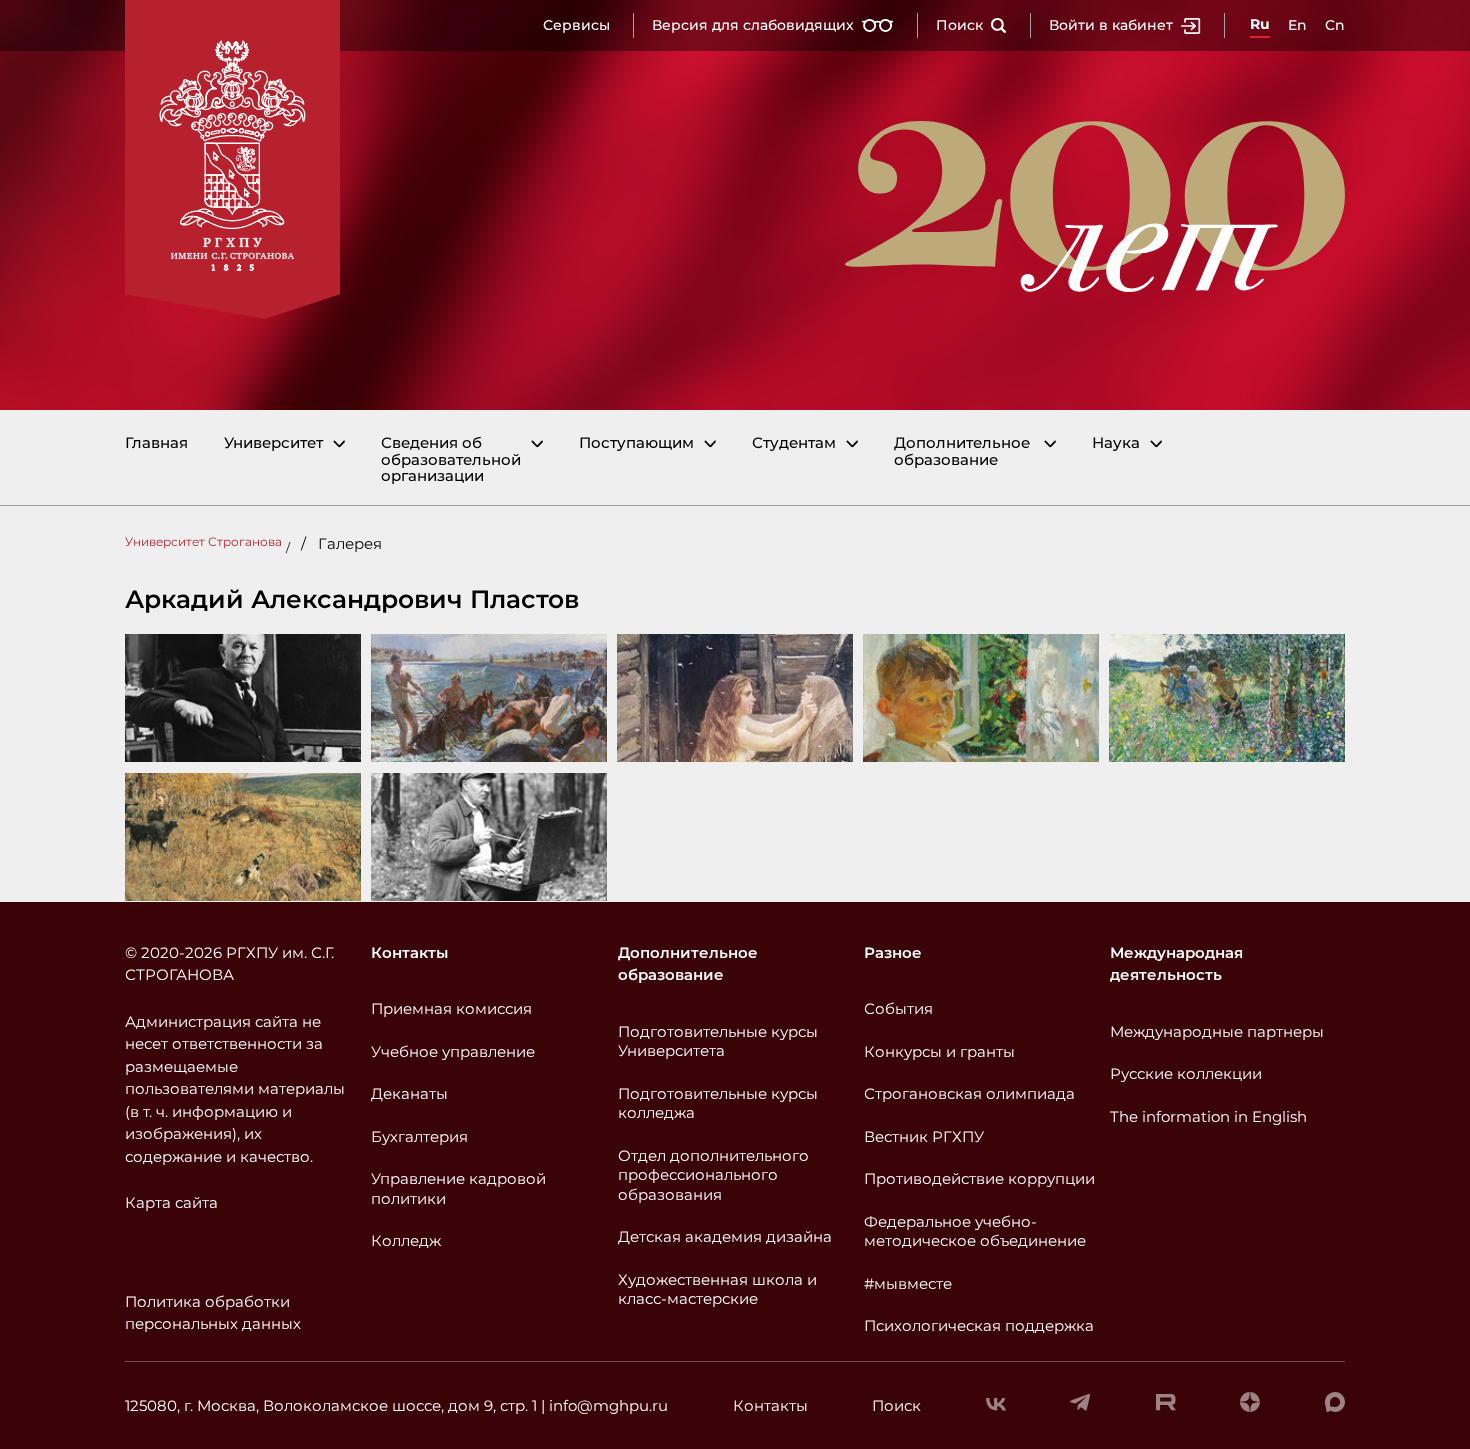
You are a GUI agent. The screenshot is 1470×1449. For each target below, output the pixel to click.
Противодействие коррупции (979, 1178)
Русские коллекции (1186, 1073)
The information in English (1208, 1116)
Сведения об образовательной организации (451, 460)
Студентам (794, 443)
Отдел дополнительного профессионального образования (713, 1175)
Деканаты (409, 1093)
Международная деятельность (1176, 964)
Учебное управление (453, 1051)
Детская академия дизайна (725, 1236)
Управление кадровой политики (458, 1188)
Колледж (406, 1240)
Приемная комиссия (451, 1008)
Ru (1260, 24)
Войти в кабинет (1111, 25)
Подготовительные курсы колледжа (718, 1103)
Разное (893, 952)
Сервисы (576, 25)
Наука (1116, 443)
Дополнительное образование (962, 451)
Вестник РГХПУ (924, 1136)
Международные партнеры (1217, 1031)
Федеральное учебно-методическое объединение (975, 1231)
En (1297, 25)
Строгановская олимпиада (969, 1093)
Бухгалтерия (419, 1136)
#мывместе (908, 1283)
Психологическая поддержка (979, 1325)
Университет (273, 443)
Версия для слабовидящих (753, 25)
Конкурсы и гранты (939, 1051)
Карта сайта (171, 1202)
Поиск (959, 25)
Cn (1335, 25)
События (898, 1008)
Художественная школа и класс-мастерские (717, 1289)
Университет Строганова (203, 541)
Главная (156, 443)
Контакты (409, 952)
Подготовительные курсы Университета (718, 1041)
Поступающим (636, 443)
